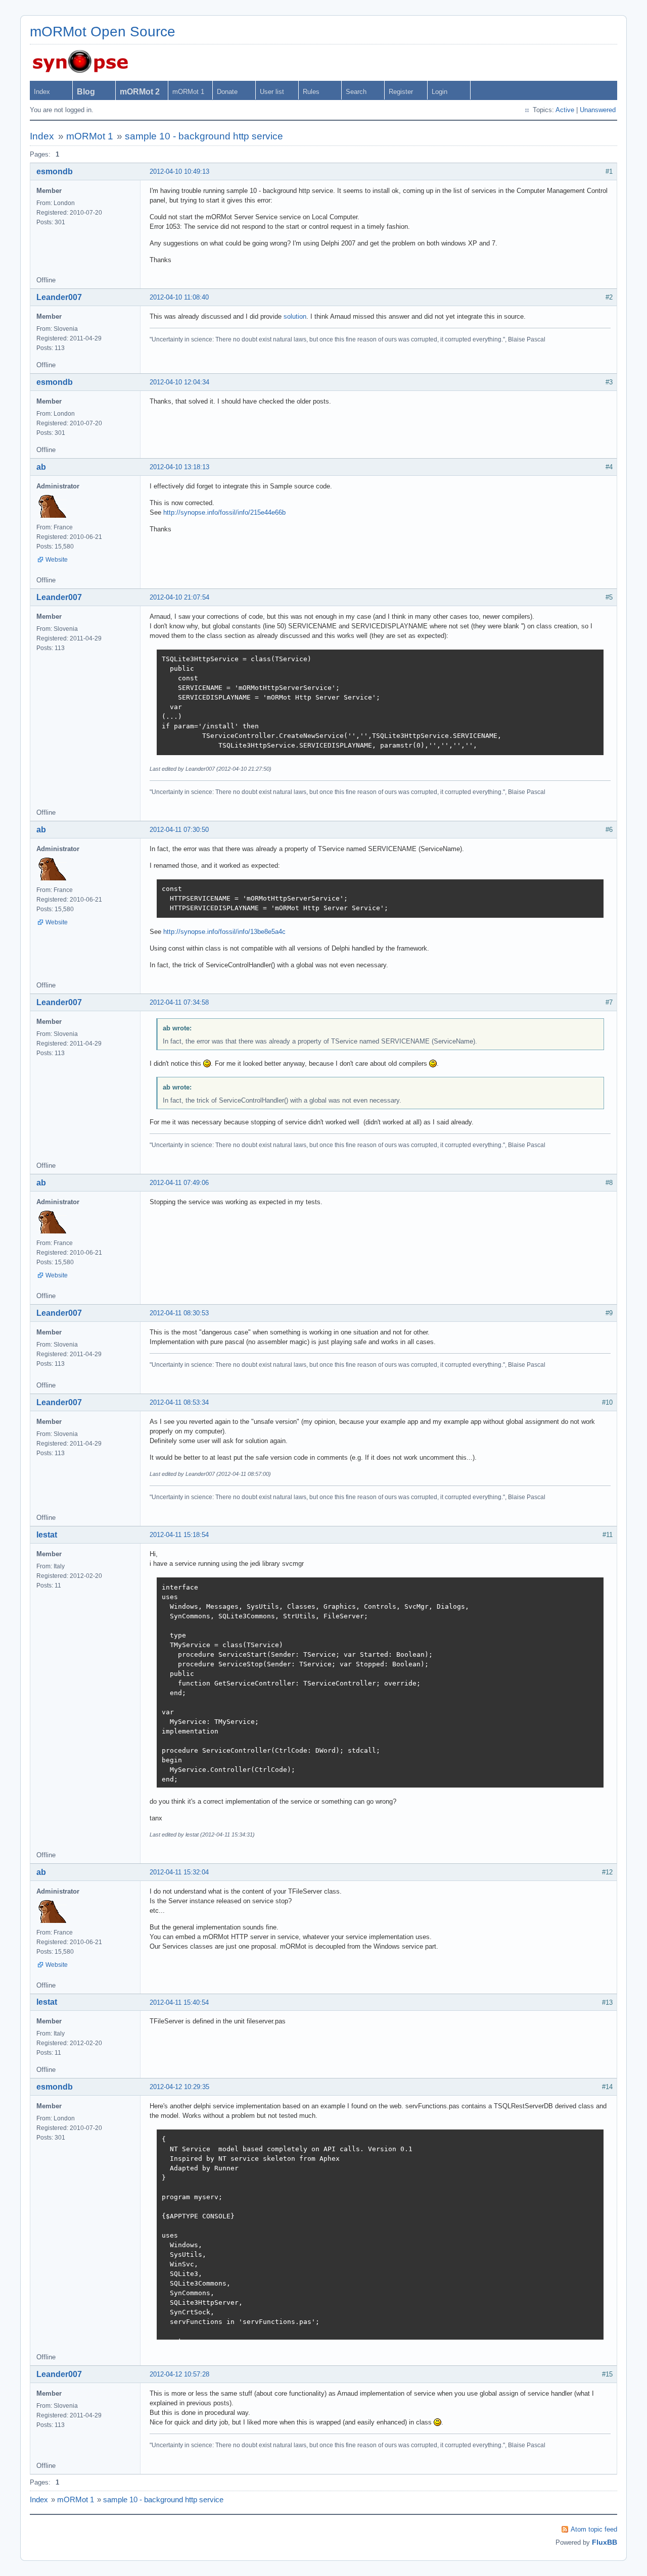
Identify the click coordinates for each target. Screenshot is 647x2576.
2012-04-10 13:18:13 (179, 467)
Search (356, 92)
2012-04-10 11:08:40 (179, 297)
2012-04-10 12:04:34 (179, 382)
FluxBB (605, 2542)
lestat (47, 1535)
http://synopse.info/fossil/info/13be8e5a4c (224, 932)
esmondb (55, 171)
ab (41, 467)
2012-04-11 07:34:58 (179, 1002)
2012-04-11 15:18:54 (179, 1535)
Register (401, 92)
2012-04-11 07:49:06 (179, 1183)
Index (42, 92)
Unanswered (598, 110)
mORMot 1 (188, 92)
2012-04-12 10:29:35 (179, 2087)
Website (57, 560)
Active (565, 110)
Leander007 (59, 297)
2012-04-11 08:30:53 (179, 1313)
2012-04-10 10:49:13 (179, 171)
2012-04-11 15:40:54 (179, 2002)
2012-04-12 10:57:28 (179, 2374)
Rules (311, 92)
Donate (227, 92)
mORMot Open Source (103, 32)
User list (272, 92)
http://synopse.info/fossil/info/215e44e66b (224, 512)
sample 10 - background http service (204, 136)
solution (295, 316)
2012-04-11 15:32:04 (179, 1872)
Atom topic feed (594, 2529)
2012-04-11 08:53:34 (179, 1402)
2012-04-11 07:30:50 (179, 830)
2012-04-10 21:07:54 (179, 597)
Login (440, 92)
